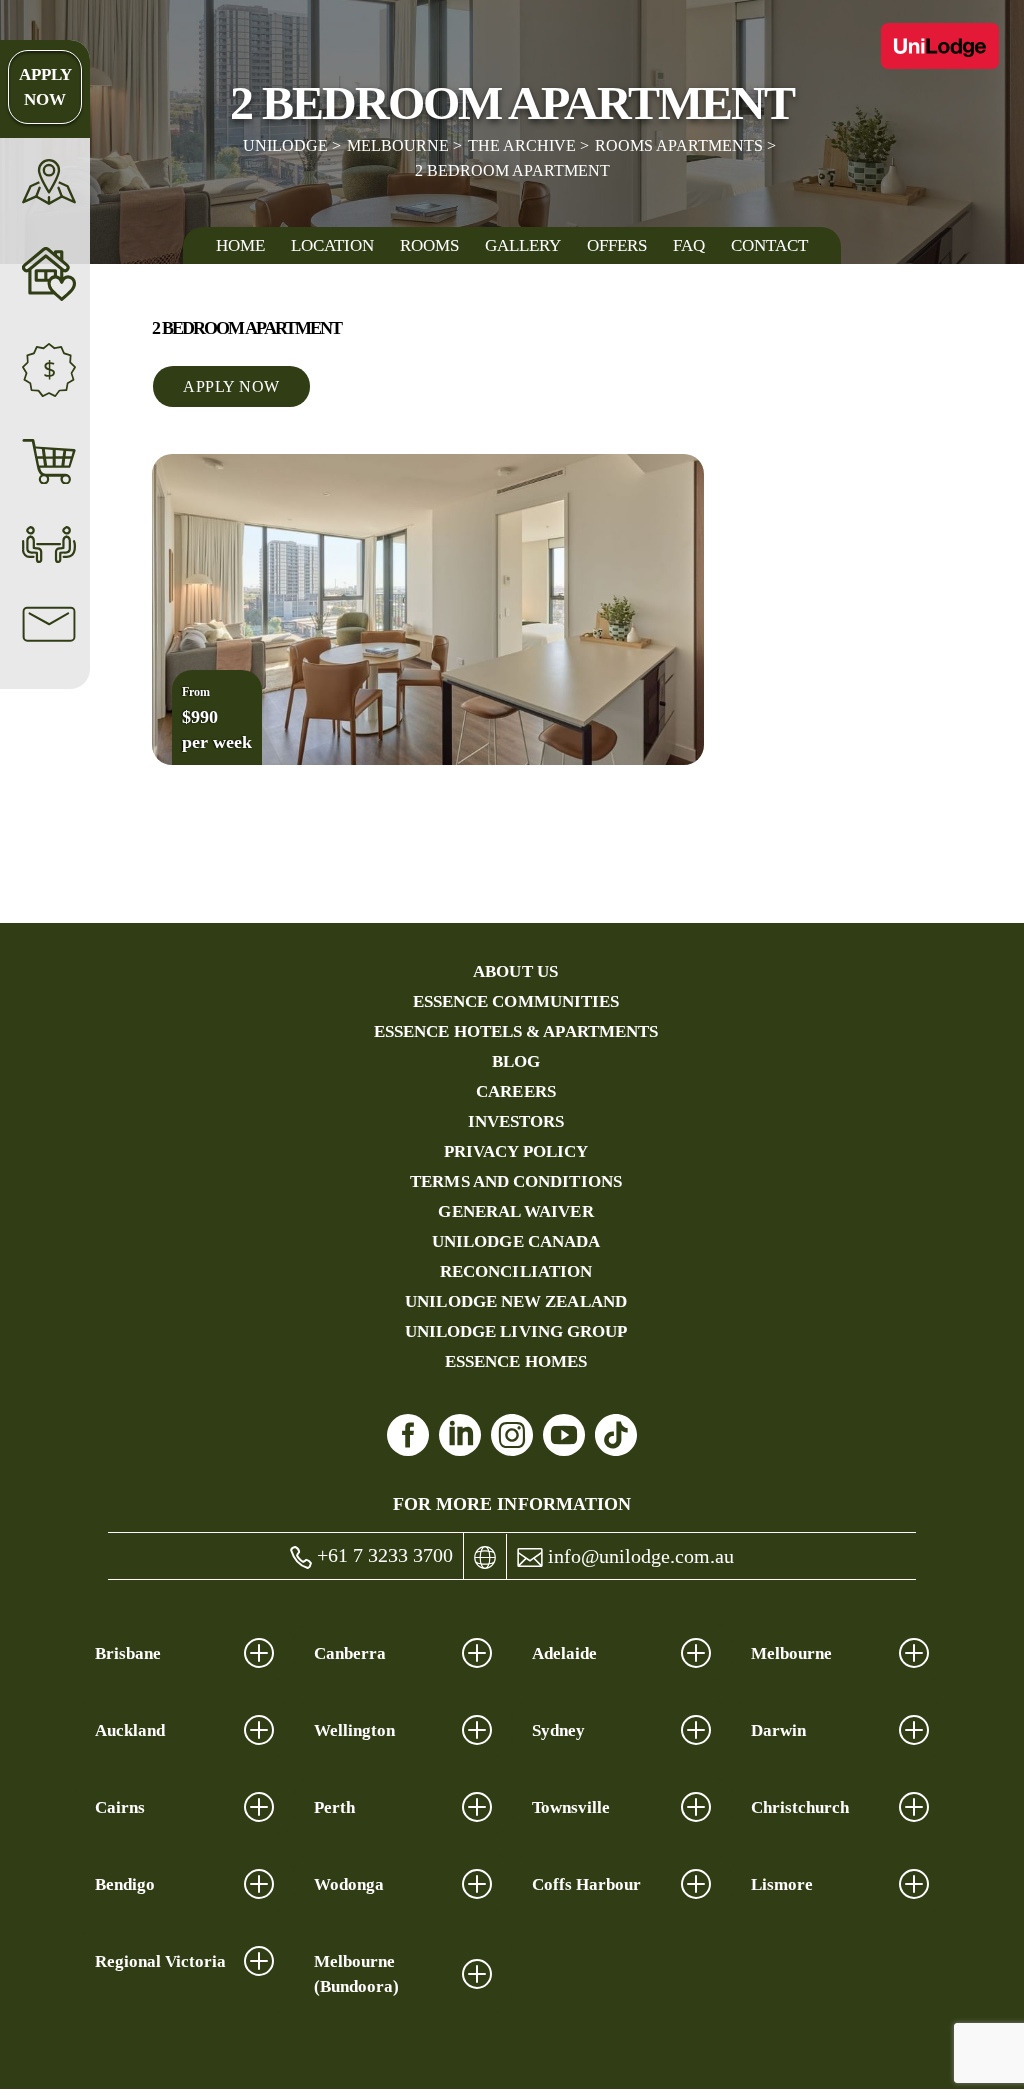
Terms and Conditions (516, 1181)
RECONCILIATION (516, 1271)
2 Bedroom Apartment (512, 170)
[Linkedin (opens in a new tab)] (460, 1435)
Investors (516, 1121)
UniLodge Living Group (516, 1331)
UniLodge (285, 145)
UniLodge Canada (516, 1241)
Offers (617, 245)
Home (240, 245)
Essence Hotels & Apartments (516, 1031)
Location (332, 245)
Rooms (429, 245)
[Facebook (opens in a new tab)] (408, 1435)
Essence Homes (516, 1361)
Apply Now (45, 87)
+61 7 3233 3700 (382, 1555)
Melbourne (398, 145)
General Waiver (515, 1211)
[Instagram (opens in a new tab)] (512, 1435)
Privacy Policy (516, 1151)
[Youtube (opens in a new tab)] (564, 1435)
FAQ (689, 245)
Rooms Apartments (679, 145)
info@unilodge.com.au (638, 1556)
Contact (769, 245)
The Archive (522, 145)
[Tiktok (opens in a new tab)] (616, 1435)
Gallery (523, 245)
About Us (515, 971)
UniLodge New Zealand (516, 1301)
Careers (516, 1091)
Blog (516, 1061)
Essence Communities (516, 1001)
